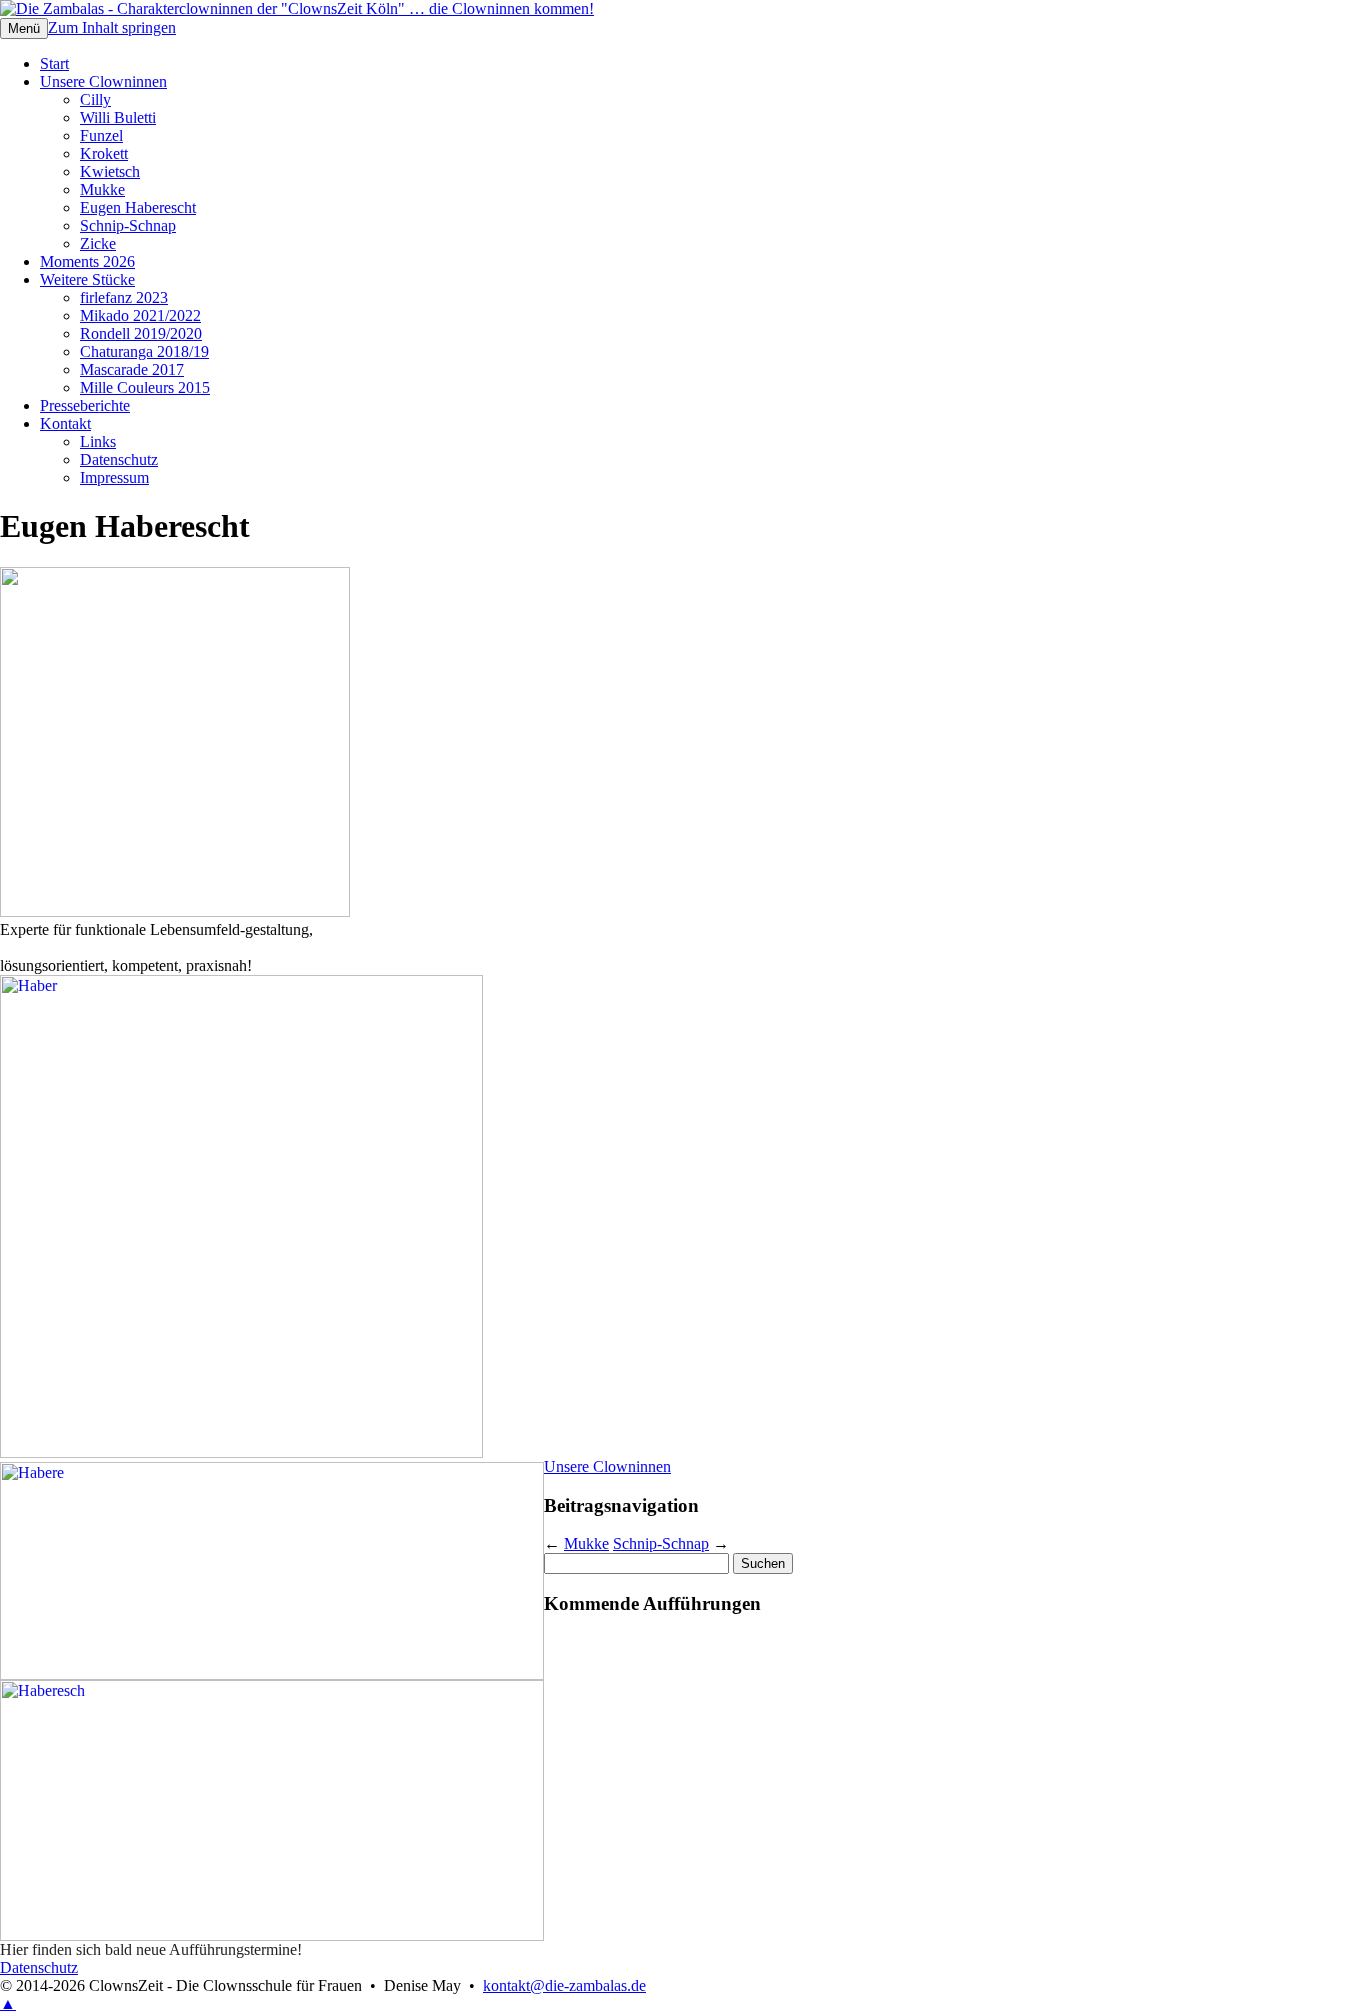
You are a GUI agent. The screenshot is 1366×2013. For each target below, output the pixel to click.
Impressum (114, 477)
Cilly (95, 99)
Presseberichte (85, 405)
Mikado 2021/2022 (140, 315)
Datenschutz (119, 459)
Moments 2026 (87, 261)
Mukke (102, 189)
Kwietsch (110, 171)
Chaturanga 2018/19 (144, 351)
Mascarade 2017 (132, 369)
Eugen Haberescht (138, 207)
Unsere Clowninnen (103, 81)
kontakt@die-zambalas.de (564, 1985)
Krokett (104, 153)
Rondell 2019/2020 (141, 333)
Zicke (98, 243)
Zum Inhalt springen (112, 27)
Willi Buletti (118, 117)
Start (54, 63)
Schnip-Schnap (128, 225)
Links (98, 441)
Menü (24, 28)
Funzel (101, 135)
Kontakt (65, 423)
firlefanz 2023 (124, 297)
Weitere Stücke (87, 279)
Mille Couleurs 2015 (145, 387)
